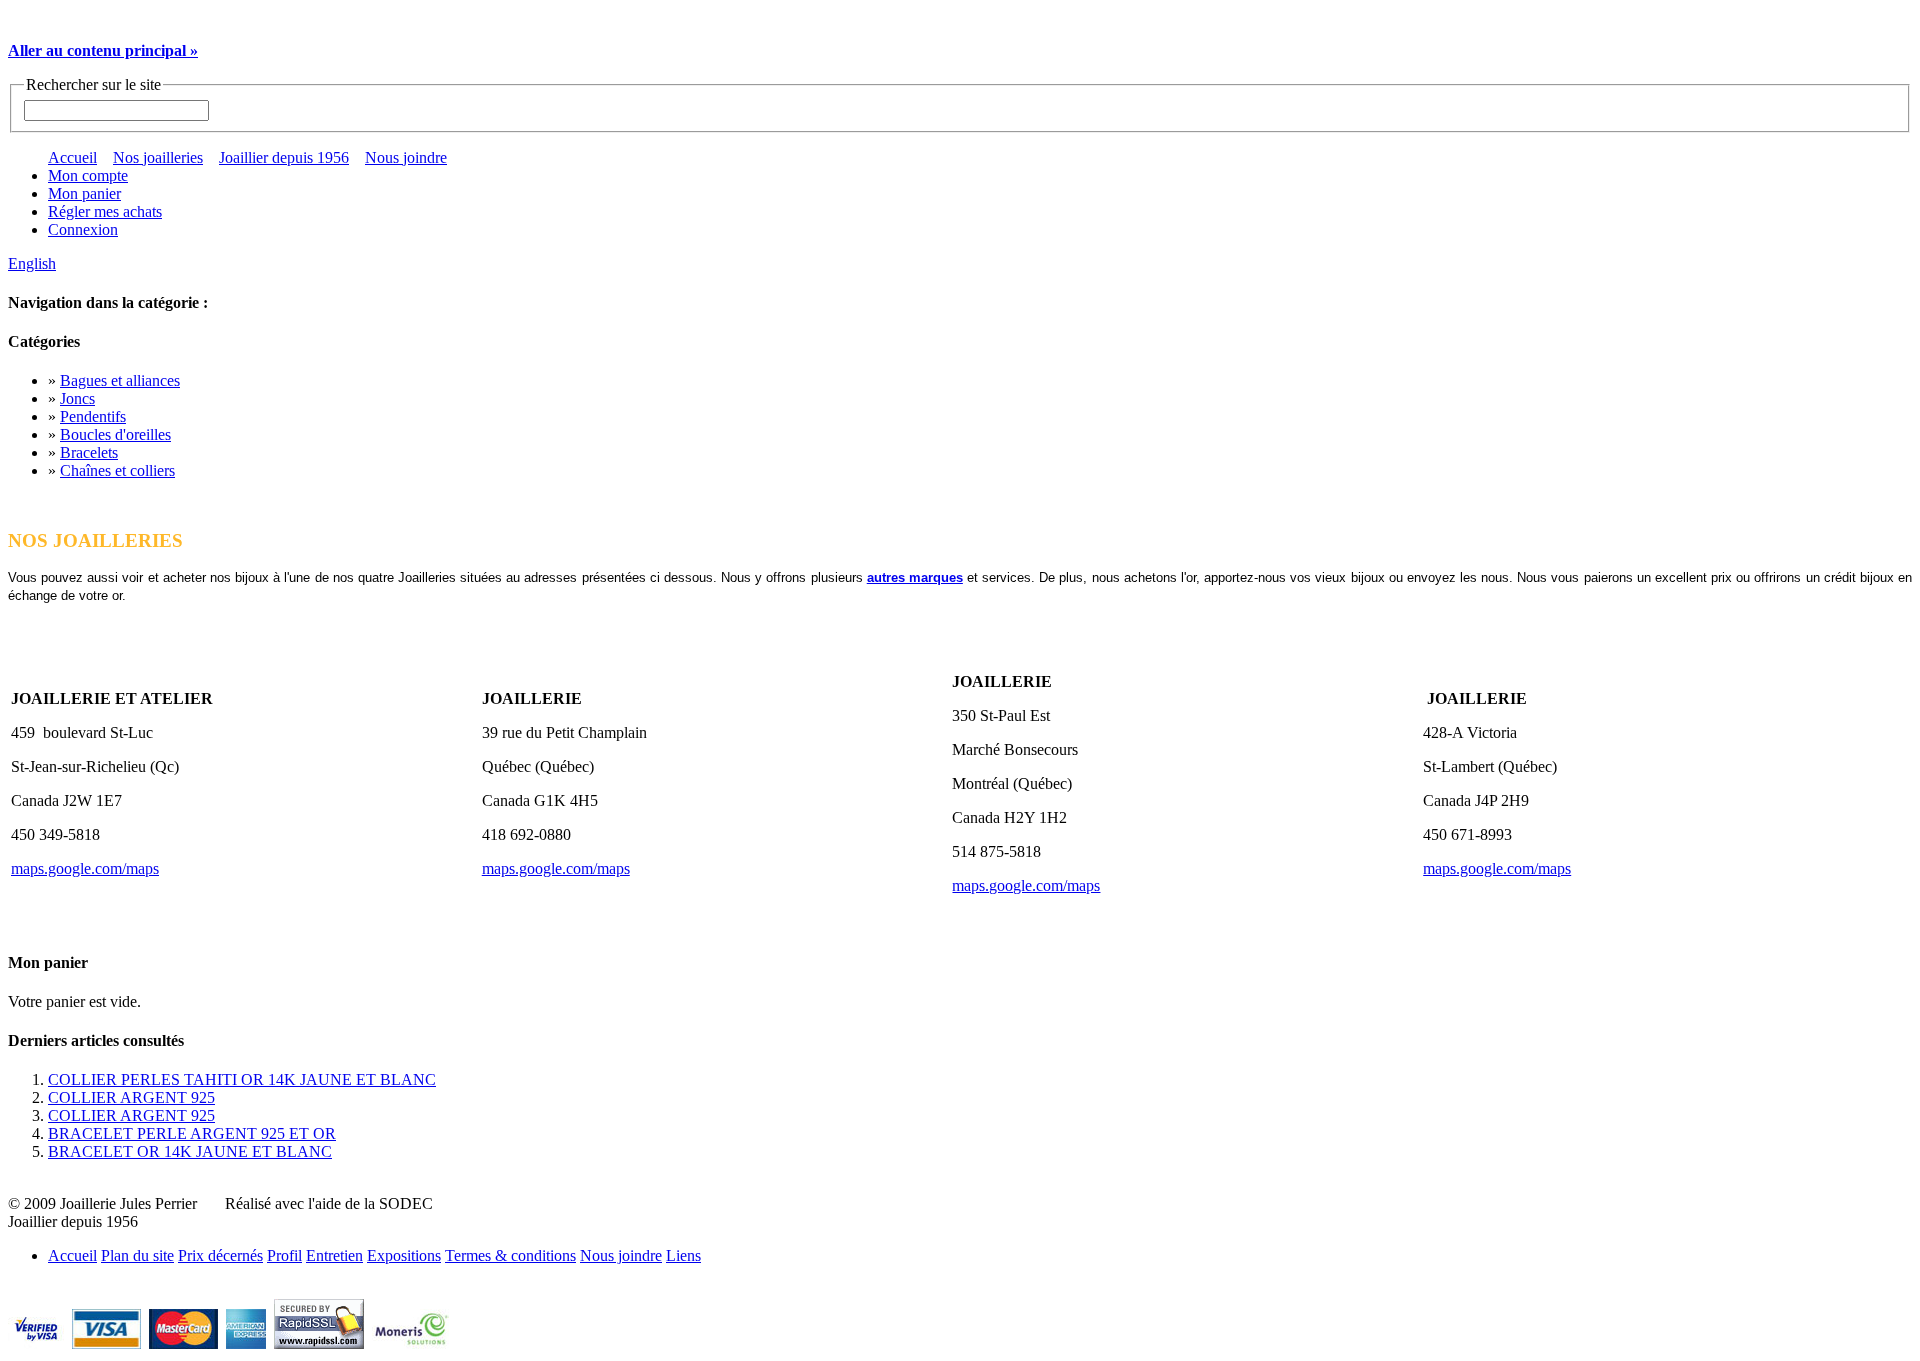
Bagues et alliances (120, 380)
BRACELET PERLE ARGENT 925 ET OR (192, 1133)
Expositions (404, 1255)
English (32, 263)
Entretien (334, 1255)
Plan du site (137, 1255)
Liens (683, 1255)
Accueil (72, 157)
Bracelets (89, 452)
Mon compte (88, 175)
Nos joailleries (158, 157)
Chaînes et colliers (117, 470)
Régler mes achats (105, 211)
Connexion (83, 229)
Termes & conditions (510, 1255)
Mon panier (84, 193)
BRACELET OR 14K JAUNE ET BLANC (190, 1151)
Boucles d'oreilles (115, 434)
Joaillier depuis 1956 (284, 157)
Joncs (77, 398)
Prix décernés (220, 1255)
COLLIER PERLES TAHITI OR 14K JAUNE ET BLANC (242, 1079)
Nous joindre (406, 157)
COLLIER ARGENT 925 (131, 1097)
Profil (284, 1255)
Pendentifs (93, 416)
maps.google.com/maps (85, 868)
